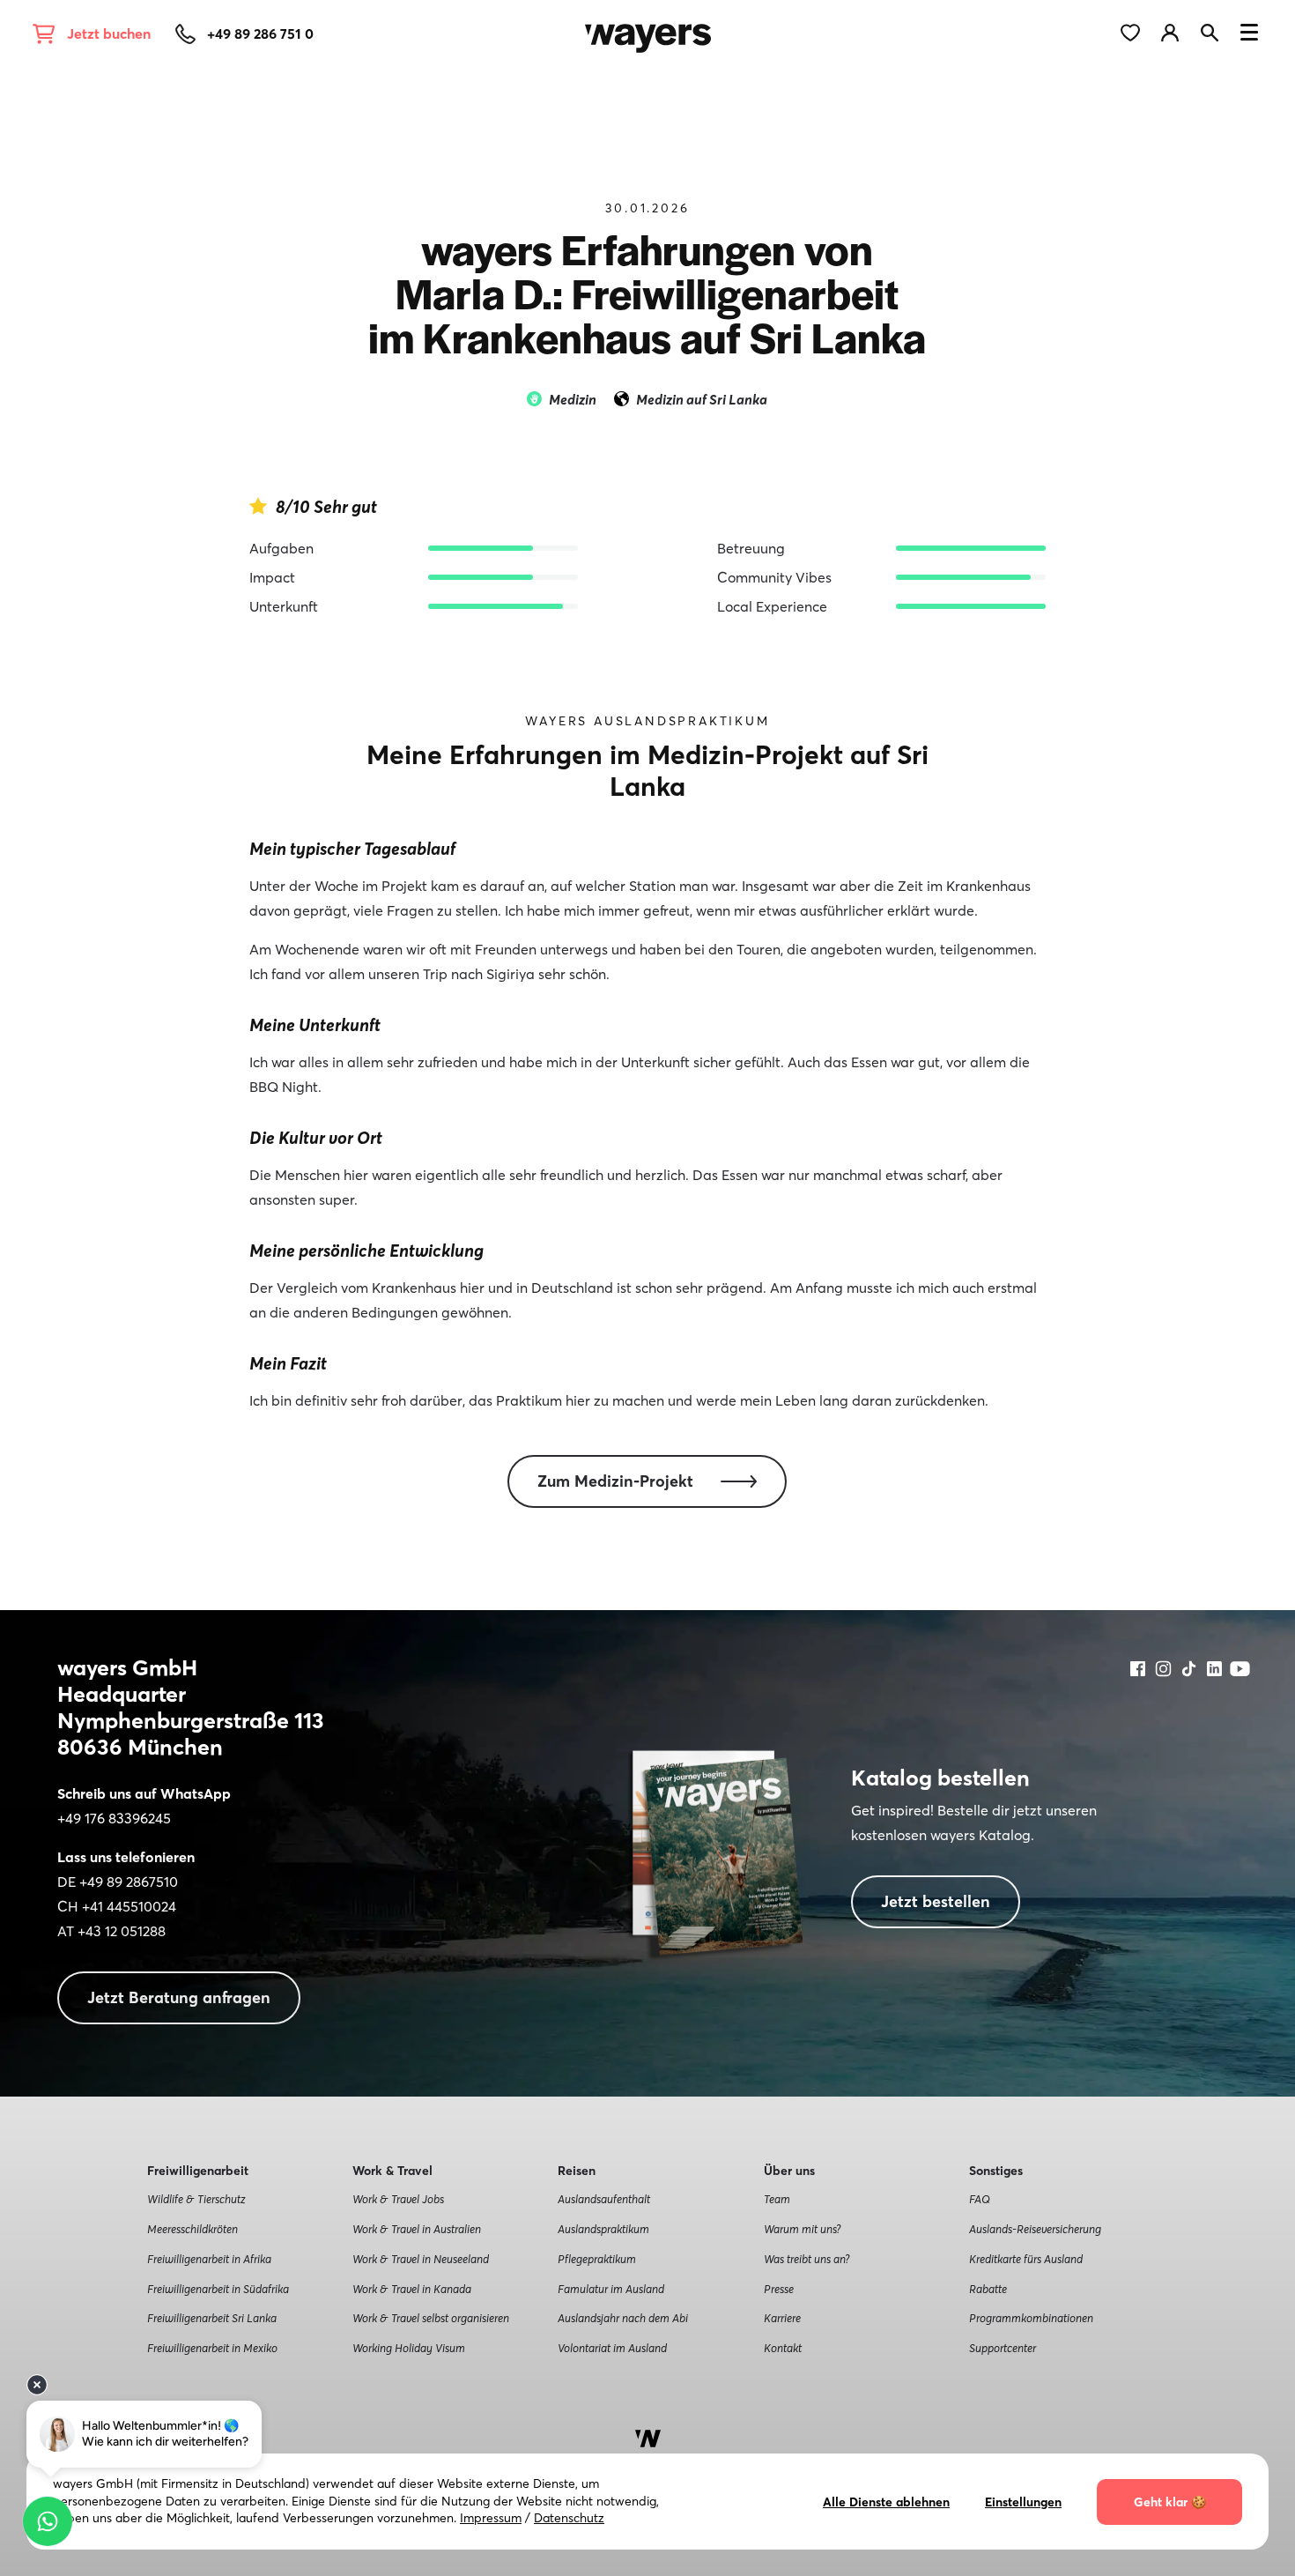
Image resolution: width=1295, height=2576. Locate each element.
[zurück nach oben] (648, 2437)
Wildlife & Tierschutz (196, 2199)
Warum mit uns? (802, 2229)
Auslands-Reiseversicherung (1035, 2229)
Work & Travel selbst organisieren (431, 2318)
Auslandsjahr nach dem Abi (623, 2318)
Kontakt (783, 2348)
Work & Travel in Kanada (412, 2289)
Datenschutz (569, 2518)
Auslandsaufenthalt (604, 2199)
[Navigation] (1249, 35)
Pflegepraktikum (597, 2259)
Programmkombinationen (1031, 2318)
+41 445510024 (129, 1906)
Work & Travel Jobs (398, 2199)
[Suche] (1217, 31)
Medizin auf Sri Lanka (702, 399)
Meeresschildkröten (192, 2229)
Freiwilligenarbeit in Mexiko (212, 2348)
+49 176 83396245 (114, 1818)
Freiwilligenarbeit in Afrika (209, 2259)
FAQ (980, 2199)
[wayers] (648, 31)
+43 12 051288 (122, 1931)
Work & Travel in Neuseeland (421, 2259)
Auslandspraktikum (603, 2229)
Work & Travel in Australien (417, 2229)
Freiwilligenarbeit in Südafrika (218, 2289)
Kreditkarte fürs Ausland (1026, 2259)
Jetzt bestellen (936, 1901)
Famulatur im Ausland (611, 2289)
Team (777, 2199)
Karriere (782, 2318)
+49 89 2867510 (129, 1882)
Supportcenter (1003, 2348)
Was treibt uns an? (807, 2259)
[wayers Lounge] (1181, 31)
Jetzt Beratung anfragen (179, 1997)
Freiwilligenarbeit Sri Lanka (212, 2318)
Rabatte (988, 2289)
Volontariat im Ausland (612, 2348)
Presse (779, 2289)
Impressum (491, 2518)
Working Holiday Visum (409, 2348)
